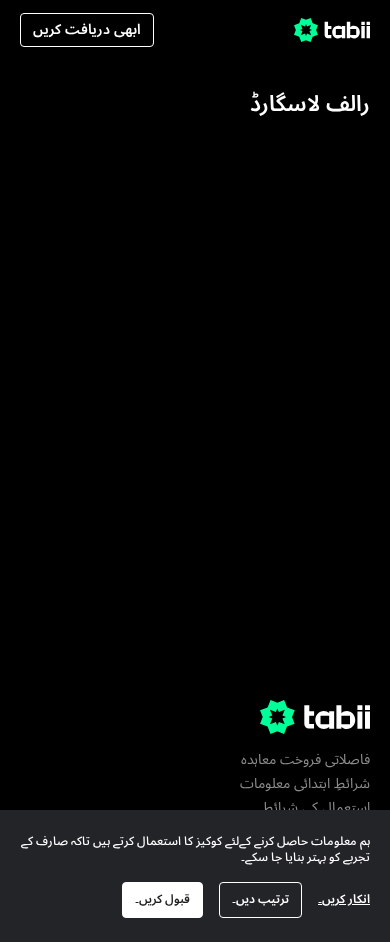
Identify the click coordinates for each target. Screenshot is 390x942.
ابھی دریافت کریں (87, 29)
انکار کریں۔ (344, 899)
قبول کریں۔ (162, 899)
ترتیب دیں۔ (260, 899)
